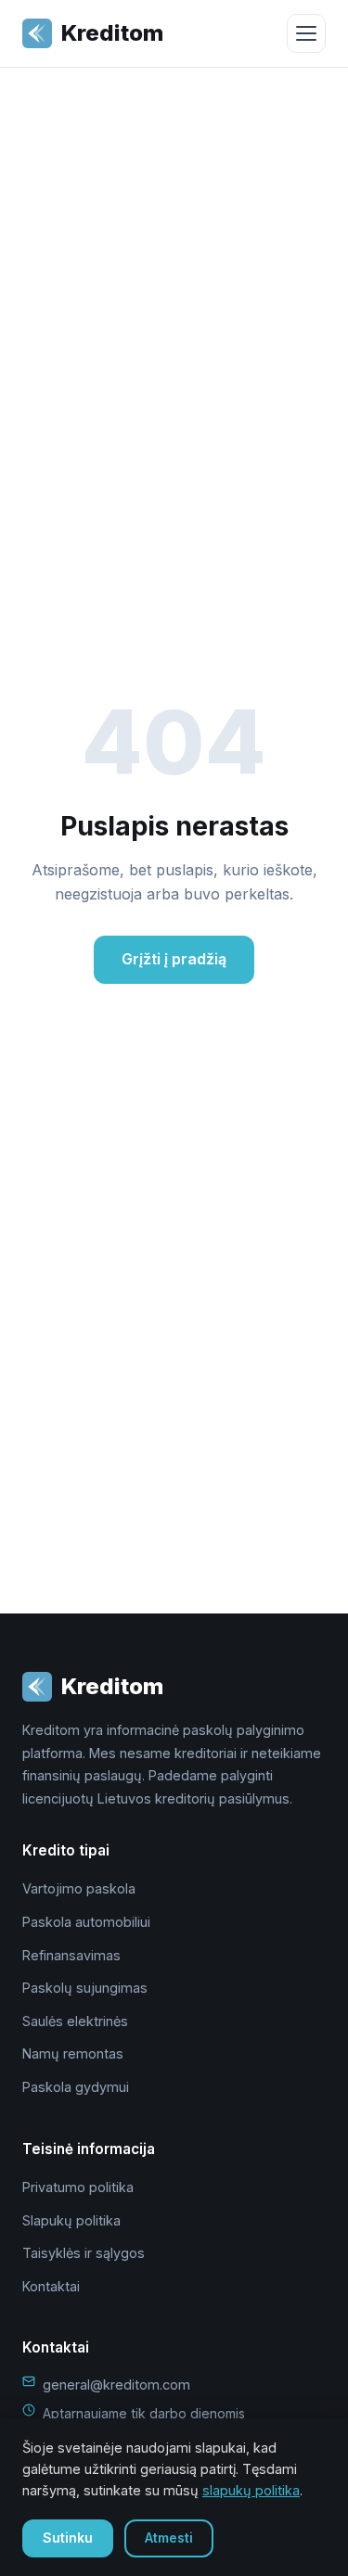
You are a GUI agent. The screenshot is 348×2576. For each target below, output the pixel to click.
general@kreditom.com (116, 2385)
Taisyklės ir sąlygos (84, 2253)
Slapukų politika (71, 2220)
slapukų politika (251, 2490)
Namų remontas (73, 2053)
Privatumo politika (78, 2187)
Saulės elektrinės (75, 2021)
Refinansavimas (71, 1955)
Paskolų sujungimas (85, 1988)
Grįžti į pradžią (174, 959)
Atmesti (169, 2538)
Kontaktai (51, 2286)
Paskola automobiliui (86, 1922)
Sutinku (68, 2538)
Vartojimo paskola (79, 1888)
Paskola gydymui (76, 2087)
